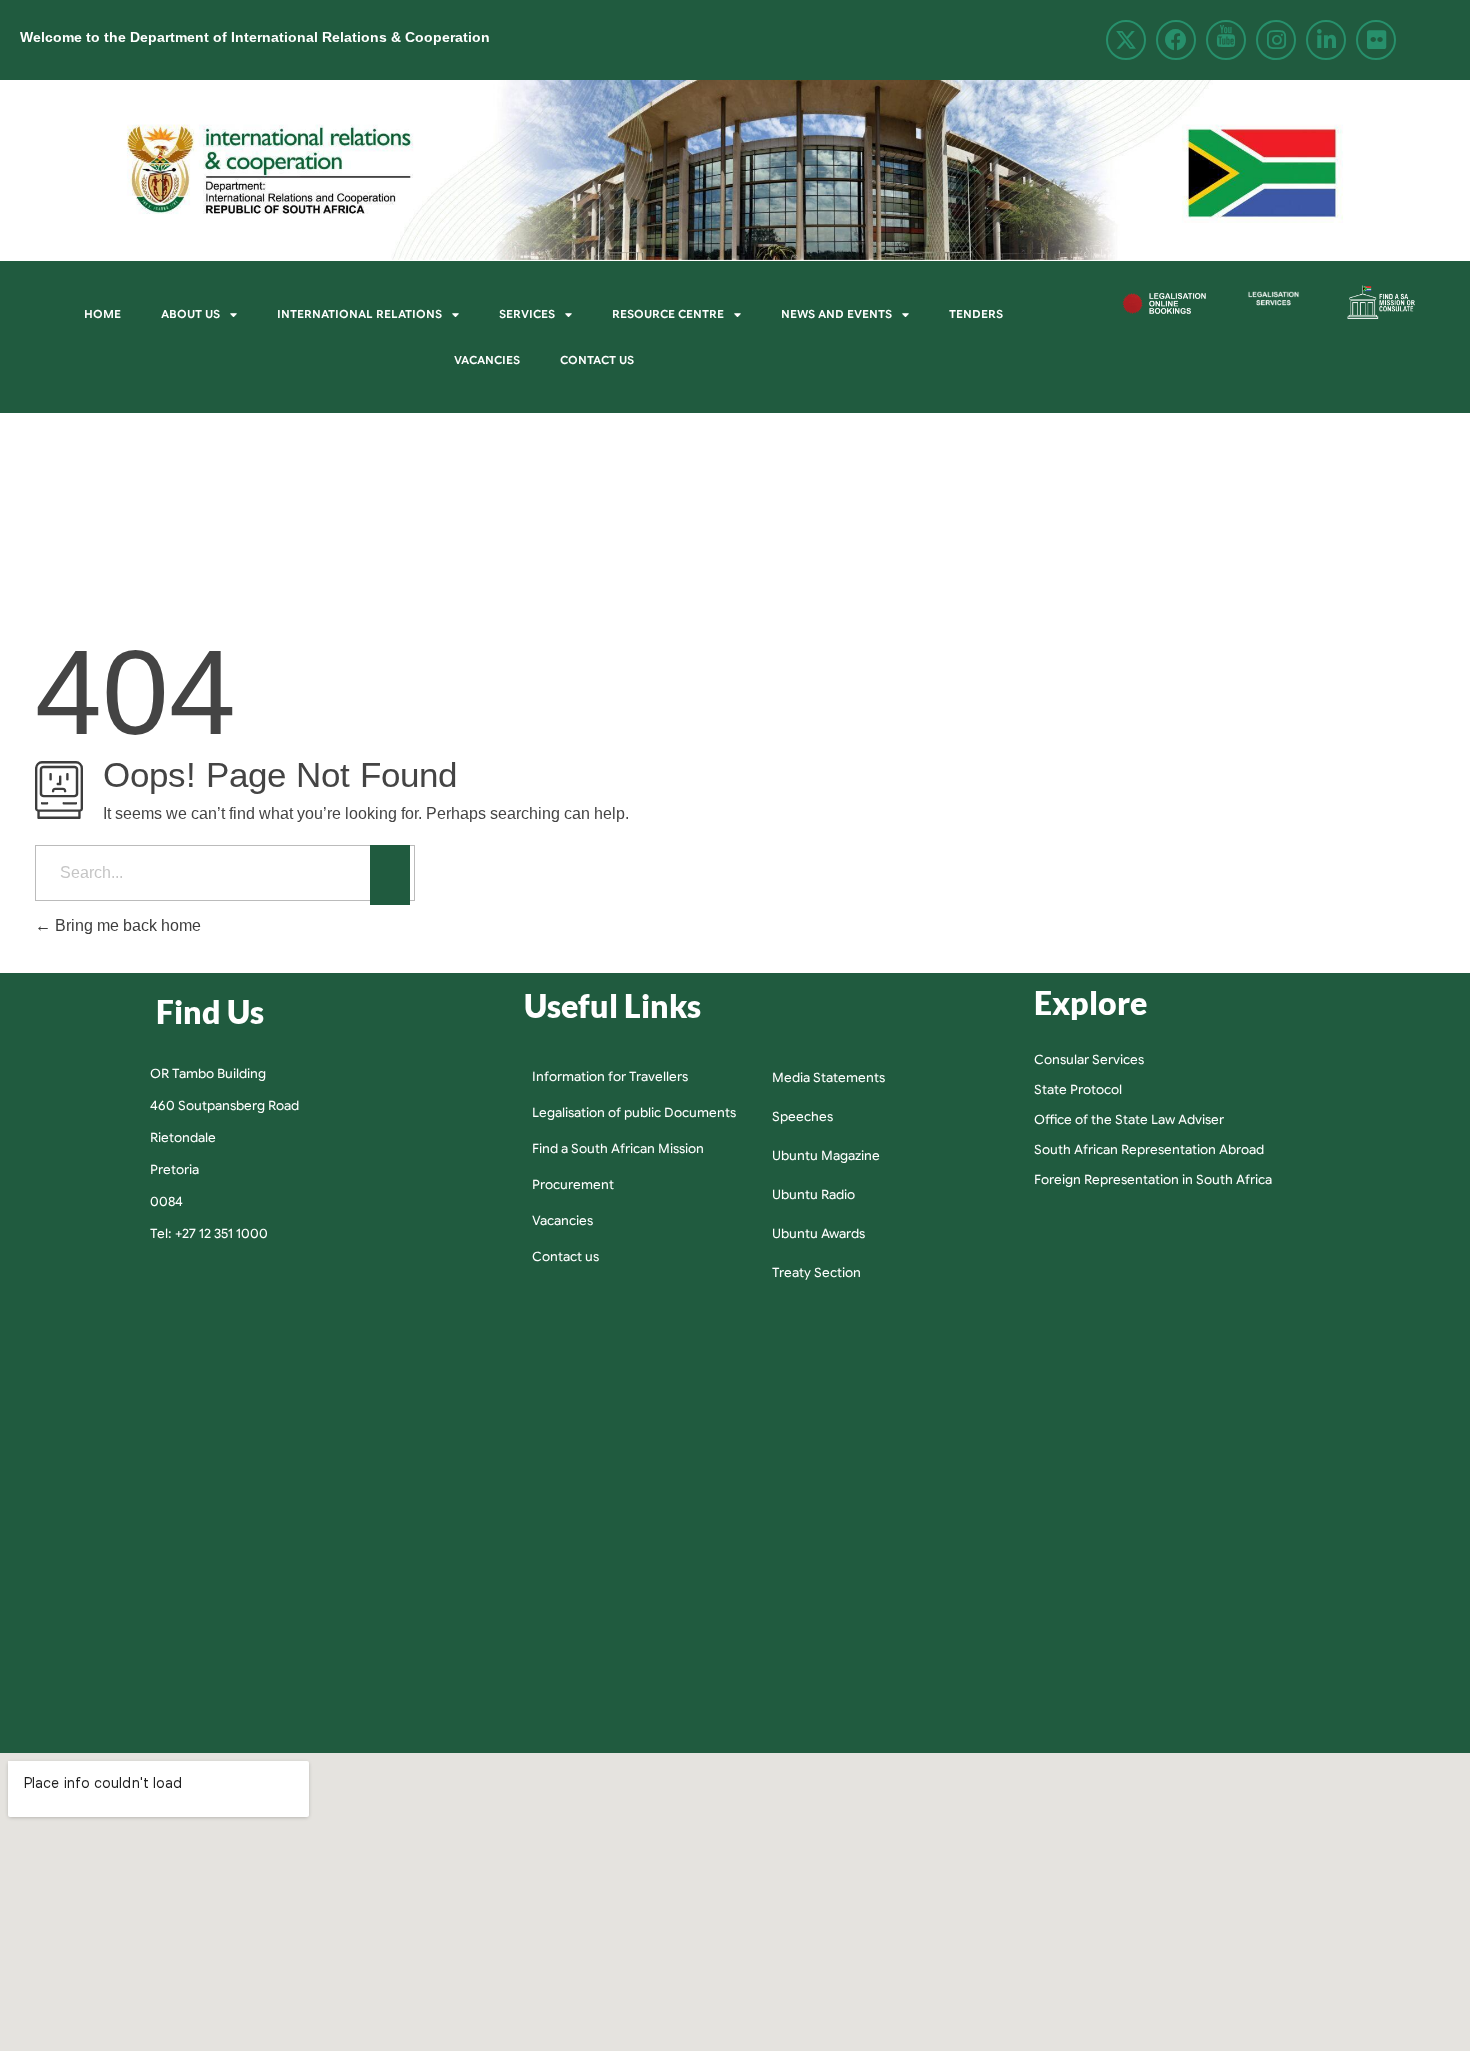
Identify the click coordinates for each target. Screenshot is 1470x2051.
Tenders (976, 314)
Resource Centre (668, 314)
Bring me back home (126, 925)
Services (527, 314)
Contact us (597, 360)
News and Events (836, 314)
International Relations (359, 314)
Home (102, 314)
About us (190, 314)
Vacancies (487, 360)
